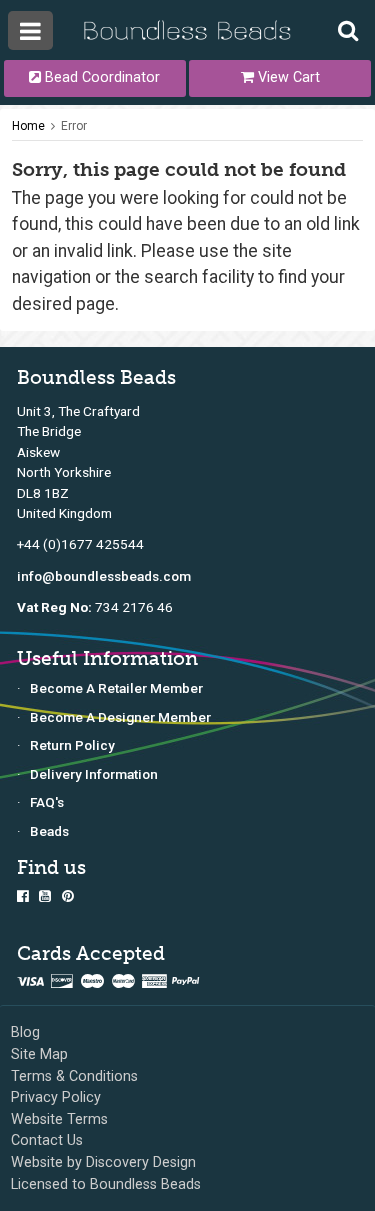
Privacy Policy (56, 1097)
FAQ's (47, 802)
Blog (25, 1032)
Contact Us (47, 1140)
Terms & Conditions (74, 1076)
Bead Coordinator (100, 77)
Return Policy (72, 745)
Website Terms (59, 1119)
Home (28, 126)
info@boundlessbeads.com (104, 576)
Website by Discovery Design (103, 1162)
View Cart (287, 77)
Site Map (39, 1054)
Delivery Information (94, 774)
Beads (49, 831)
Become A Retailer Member (116, 688)
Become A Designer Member (120, 717)
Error (74, 126)
